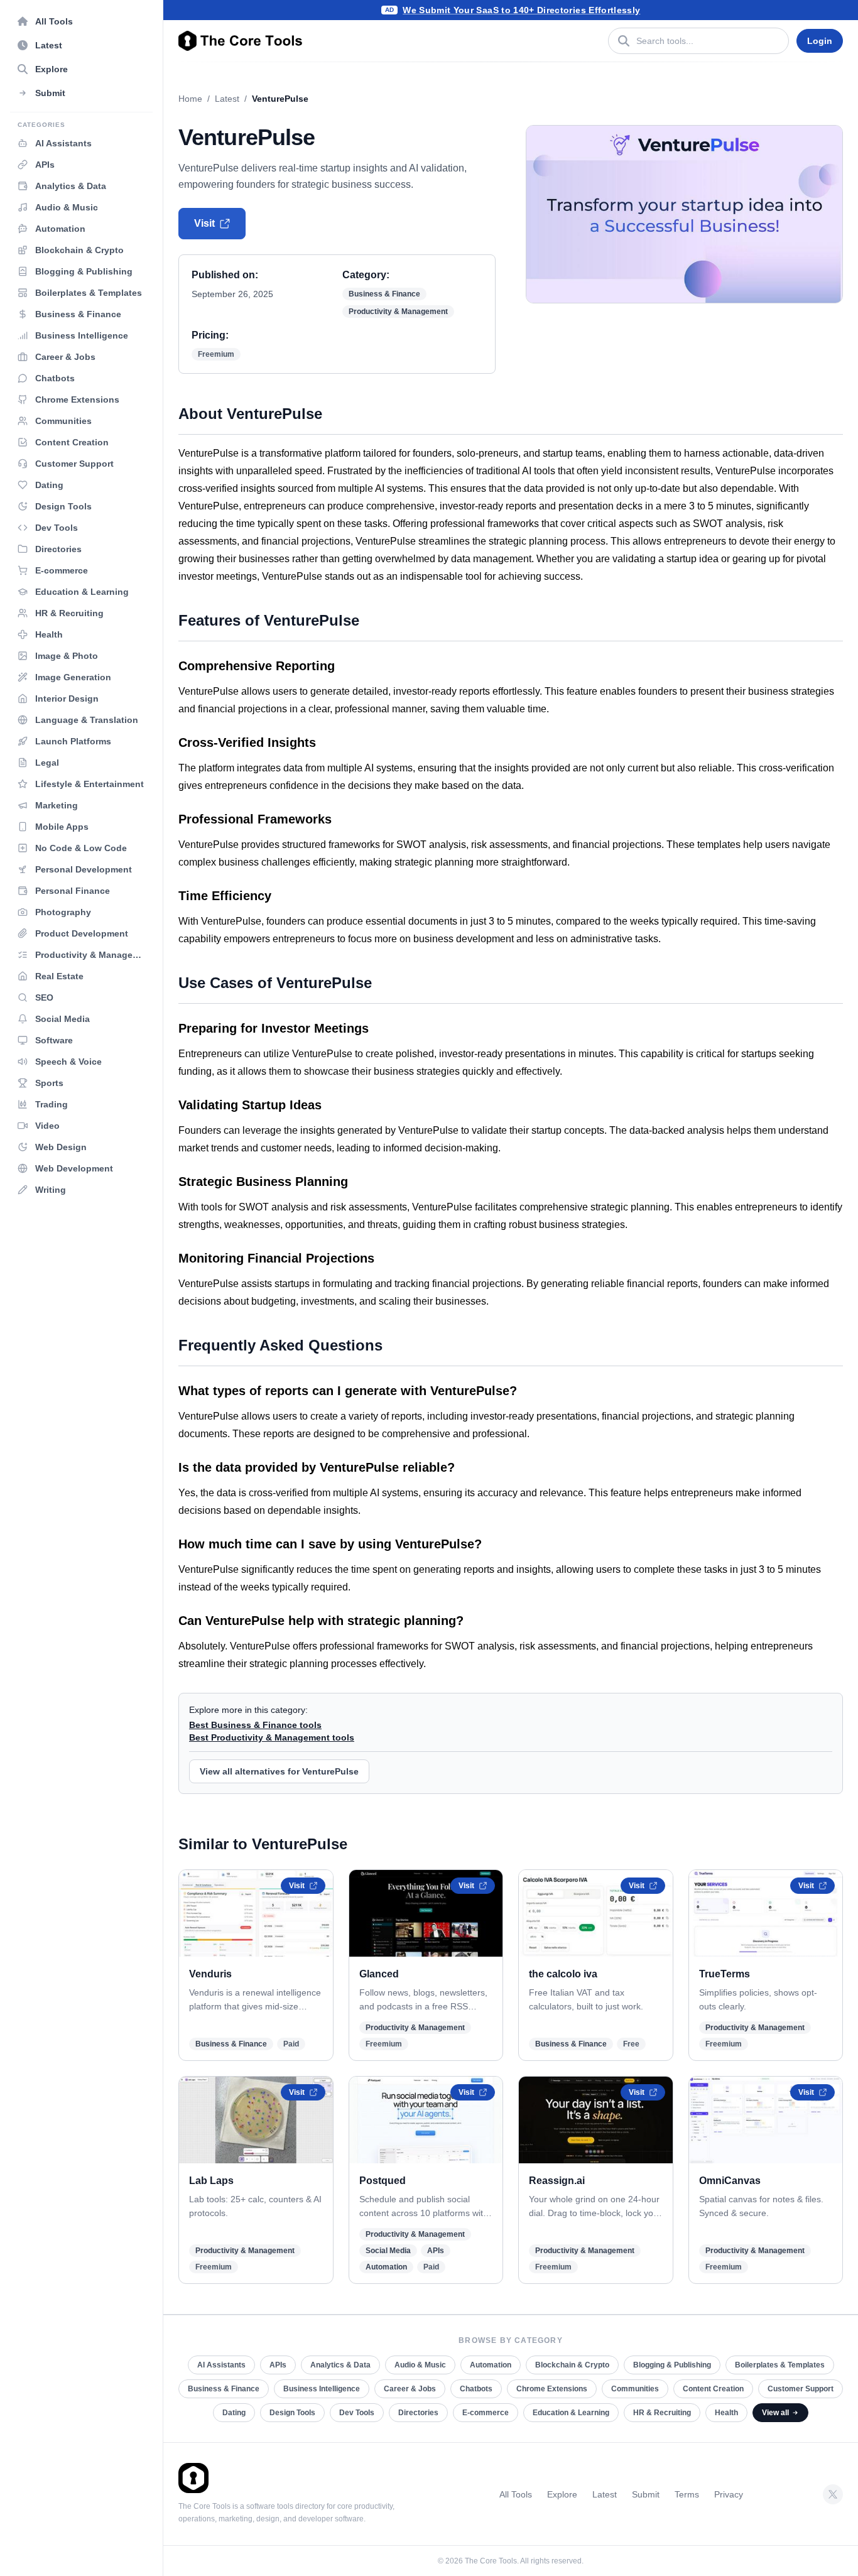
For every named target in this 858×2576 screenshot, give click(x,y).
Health (726, 2413)
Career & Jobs (410, 2389)
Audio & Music (420, 2365)
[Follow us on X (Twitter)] (833, 2494)
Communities (635, 2389)
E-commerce (486, 2413)
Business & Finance (384, 294)
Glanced (379, 1974)
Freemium (216, 354)
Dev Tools (357, 2413)
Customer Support (801, 2389)
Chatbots (476, 2389)
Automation (386, 2267)
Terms (687, 2494)
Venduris (210, 1974)
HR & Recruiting (662, 2413)
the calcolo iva (563, 1974)
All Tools (516, 2494)
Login (820, 41)
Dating (234, 2413)
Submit (646, 2494)
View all (775, 2413)
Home (190, 99)
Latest (227, 99)
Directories (418, 2413)
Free (631, 2044)
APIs (436, 2251)
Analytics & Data (340, 2365)
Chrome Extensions (552, 2389)
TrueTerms (725, 1974)
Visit (204, 223)
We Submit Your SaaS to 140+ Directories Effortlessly (521, 10)
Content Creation (713, 2389)
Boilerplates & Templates (780, 2365)
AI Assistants (221, 2365)
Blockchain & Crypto (572, 2365)
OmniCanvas (730, 2181)
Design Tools (292, 2413)
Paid (291, 2044)
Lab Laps (211, 2181)
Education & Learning (571, 2413)
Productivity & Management (398, 312)
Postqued (383, 2181)
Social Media (388, 2251)
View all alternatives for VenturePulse (279, 1771)
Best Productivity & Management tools (272, 1737)
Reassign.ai (557, 2181)
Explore (562, 2494)
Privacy (729, 2494)
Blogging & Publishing (672, 2365)
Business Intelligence (322, 2389)
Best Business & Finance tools (255, 1725)
